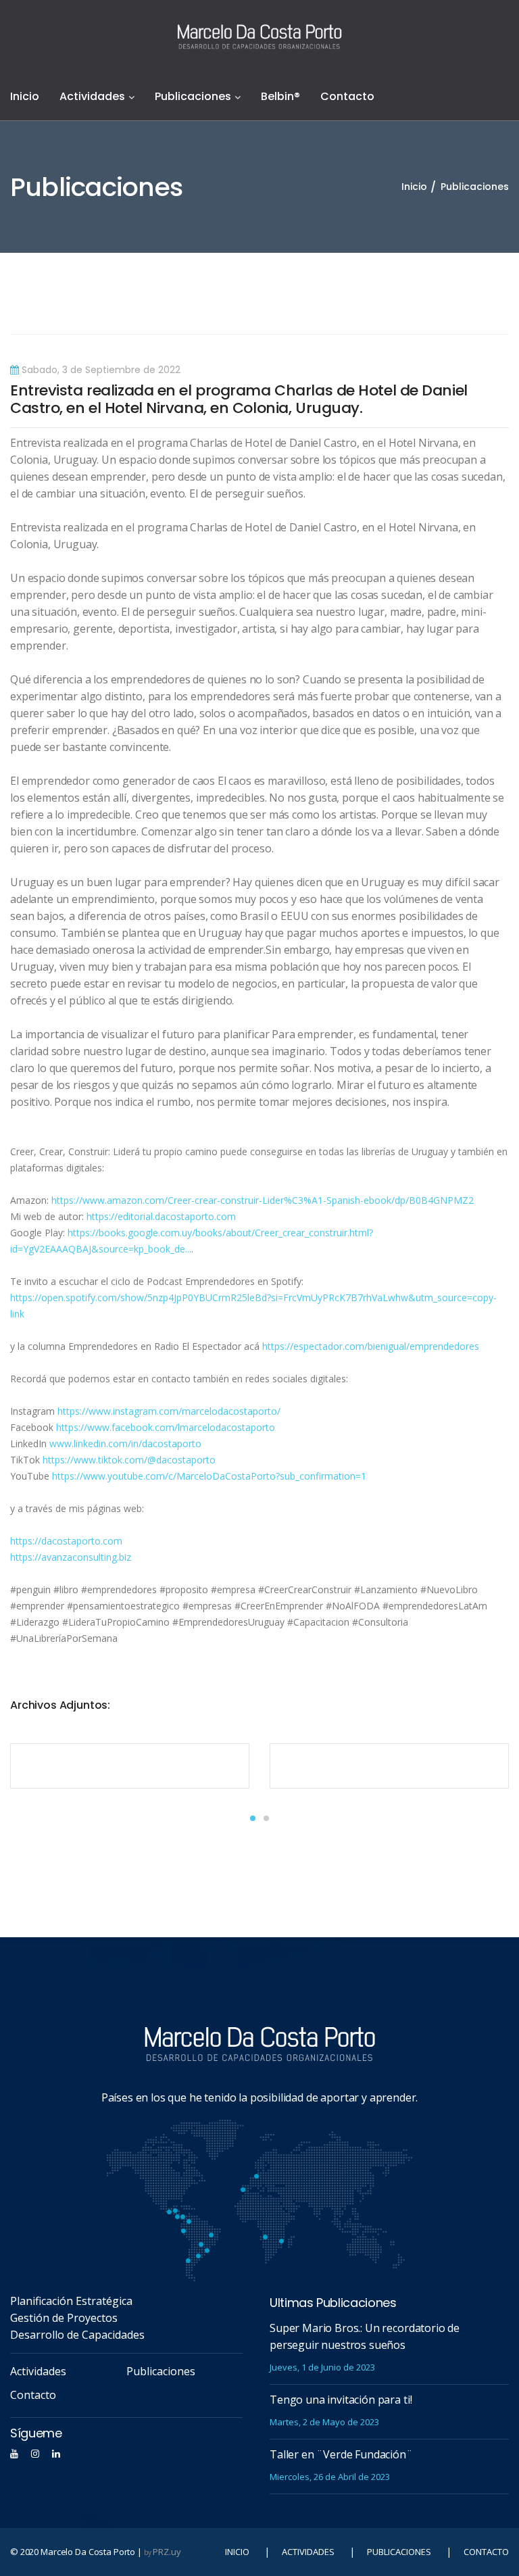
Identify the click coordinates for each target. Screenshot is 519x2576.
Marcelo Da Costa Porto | (97, 2552)
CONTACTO (486, 2552)
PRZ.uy (167, 2552)
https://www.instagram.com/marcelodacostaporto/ (169, 1411)
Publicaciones (193, 96)
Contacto (347, 96)
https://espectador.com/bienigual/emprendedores (371, 1346)
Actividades (92, 96)
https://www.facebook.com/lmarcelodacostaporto (166, 1427)
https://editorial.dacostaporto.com (161, 1216)
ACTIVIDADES (308, 2552)
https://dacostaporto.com (66, 1541)
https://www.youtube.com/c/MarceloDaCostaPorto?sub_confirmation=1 (209, 1476)
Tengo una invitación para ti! (341, 2400)
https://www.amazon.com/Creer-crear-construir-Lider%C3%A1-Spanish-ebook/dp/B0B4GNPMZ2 (263, 1200)
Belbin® (280, 96)
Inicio (25, 96)
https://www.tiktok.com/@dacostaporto (129, 1460)
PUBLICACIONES (399, 2552)
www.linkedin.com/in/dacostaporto (125, 1443)
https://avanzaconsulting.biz (71, 1557)
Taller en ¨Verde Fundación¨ (341, 2454)
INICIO (237, 2552)
